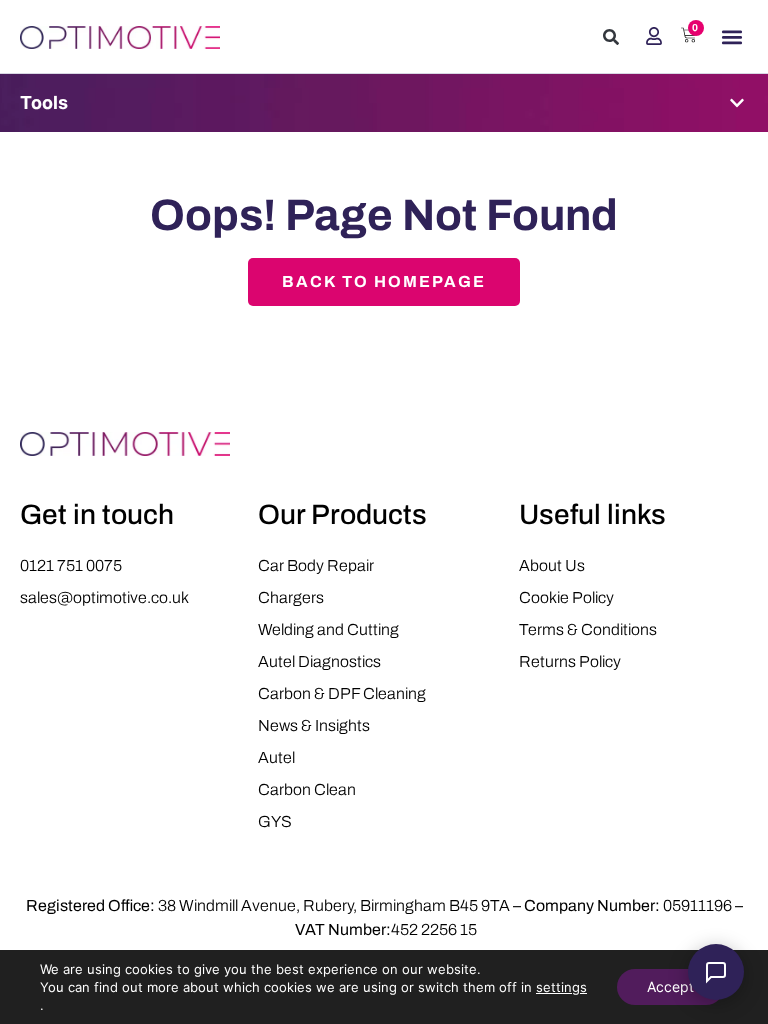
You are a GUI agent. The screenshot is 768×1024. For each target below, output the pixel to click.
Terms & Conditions (588, 629)
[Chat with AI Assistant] (716, 972)
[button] (611, 37)
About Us (552, 565)
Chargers (291, 597)
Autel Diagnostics (319, 661)
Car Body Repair (316, 565)
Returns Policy (570, 661)
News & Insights (314, 725)
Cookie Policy (566, 597)
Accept (670, 986)
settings (561, 987)
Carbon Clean (307, 789)
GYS (275, 821)
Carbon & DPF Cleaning (342, 693)
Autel (276, 757)
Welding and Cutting (328, 629)
